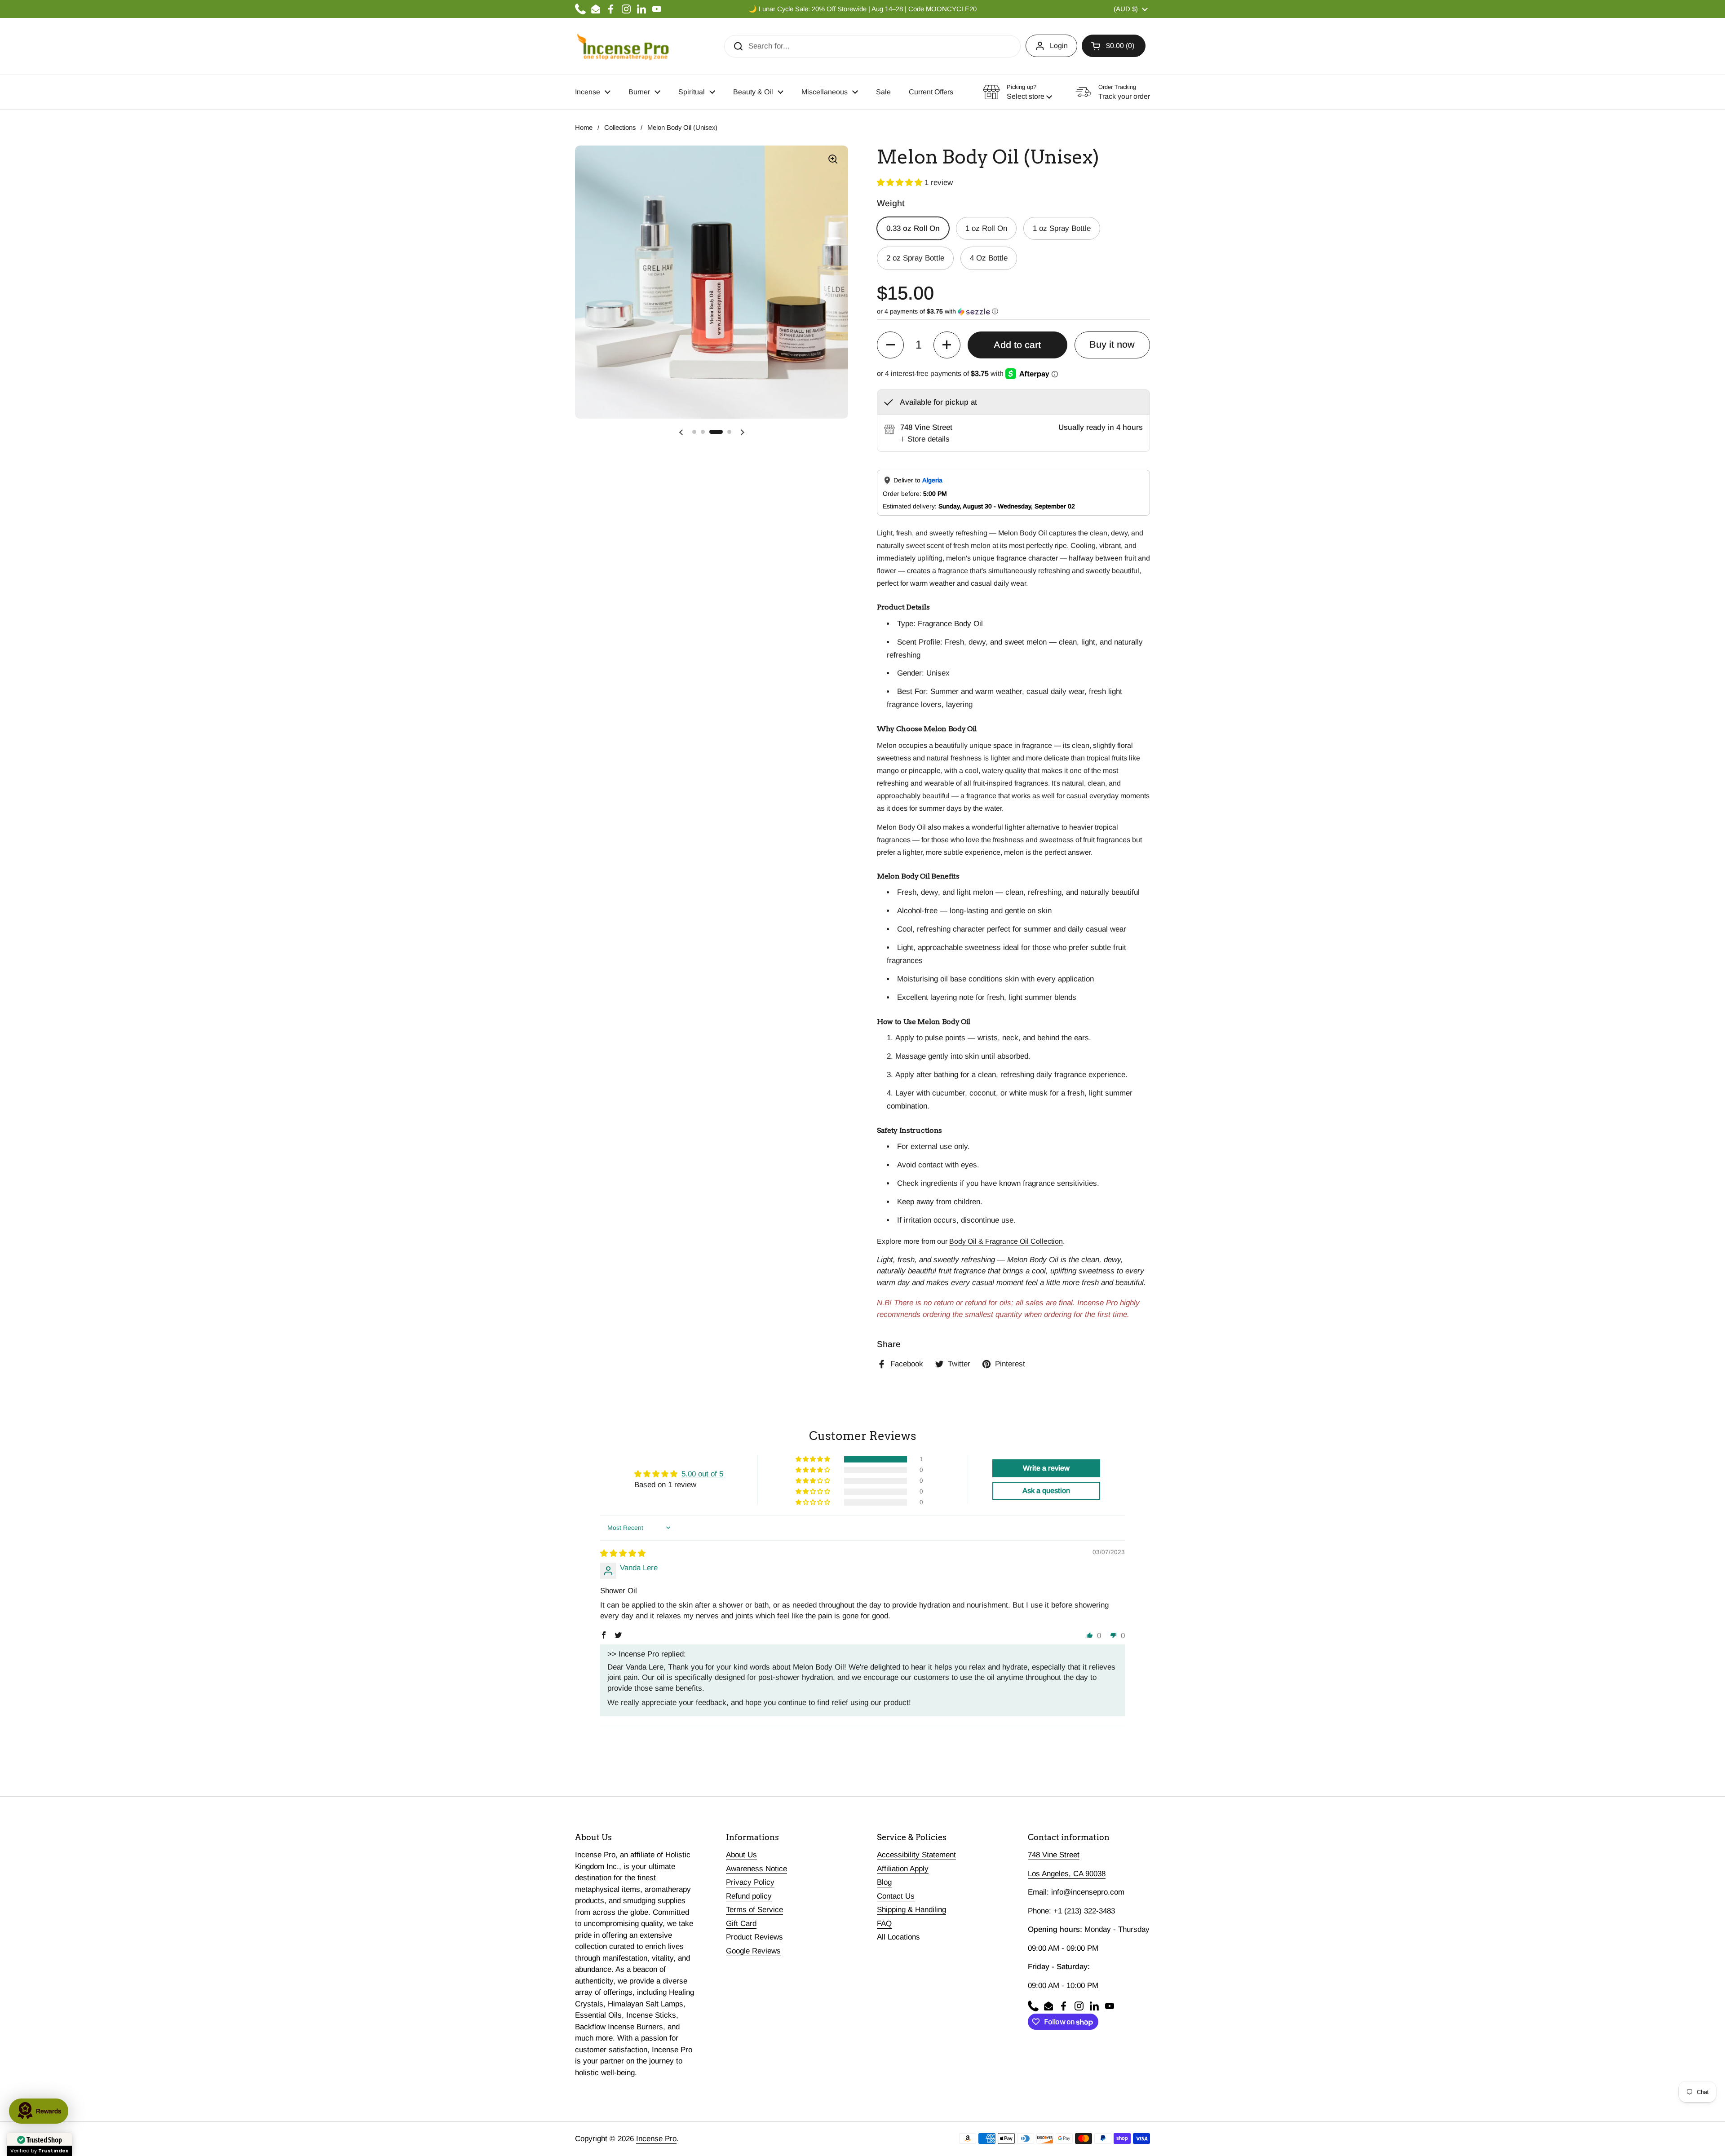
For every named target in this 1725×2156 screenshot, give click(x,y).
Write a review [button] (1046, 1468)
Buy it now (1112, 345)
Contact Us (896, 1896)
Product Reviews (754, 1937)
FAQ (884, 1924)
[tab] (925, 439)
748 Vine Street (1054, 1855)
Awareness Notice (756, 1869)
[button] (1114, 46)
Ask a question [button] (1046, 1491)
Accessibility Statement (916, 1855)
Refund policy (749, 1896)
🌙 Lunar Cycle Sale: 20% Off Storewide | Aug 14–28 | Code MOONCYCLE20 (862, 9)
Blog (884, 1882)
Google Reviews (753, 1951)
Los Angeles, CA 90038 (1067, 1874)
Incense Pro (656, 2139)
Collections (620, 128)
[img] (623, 1553)
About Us (741, 1855)
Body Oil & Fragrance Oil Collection (1006, 1241)
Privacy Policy (750, 1882)
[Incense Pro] (622, 46)
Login (1059, 46)
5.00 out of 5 (702, 1474)
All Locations (898, 1937)
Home (584, 128)
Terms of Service (754, 1910)
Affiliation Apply (903, 1869)
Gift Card (741, 1924)
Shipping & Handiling (911, 1910)
